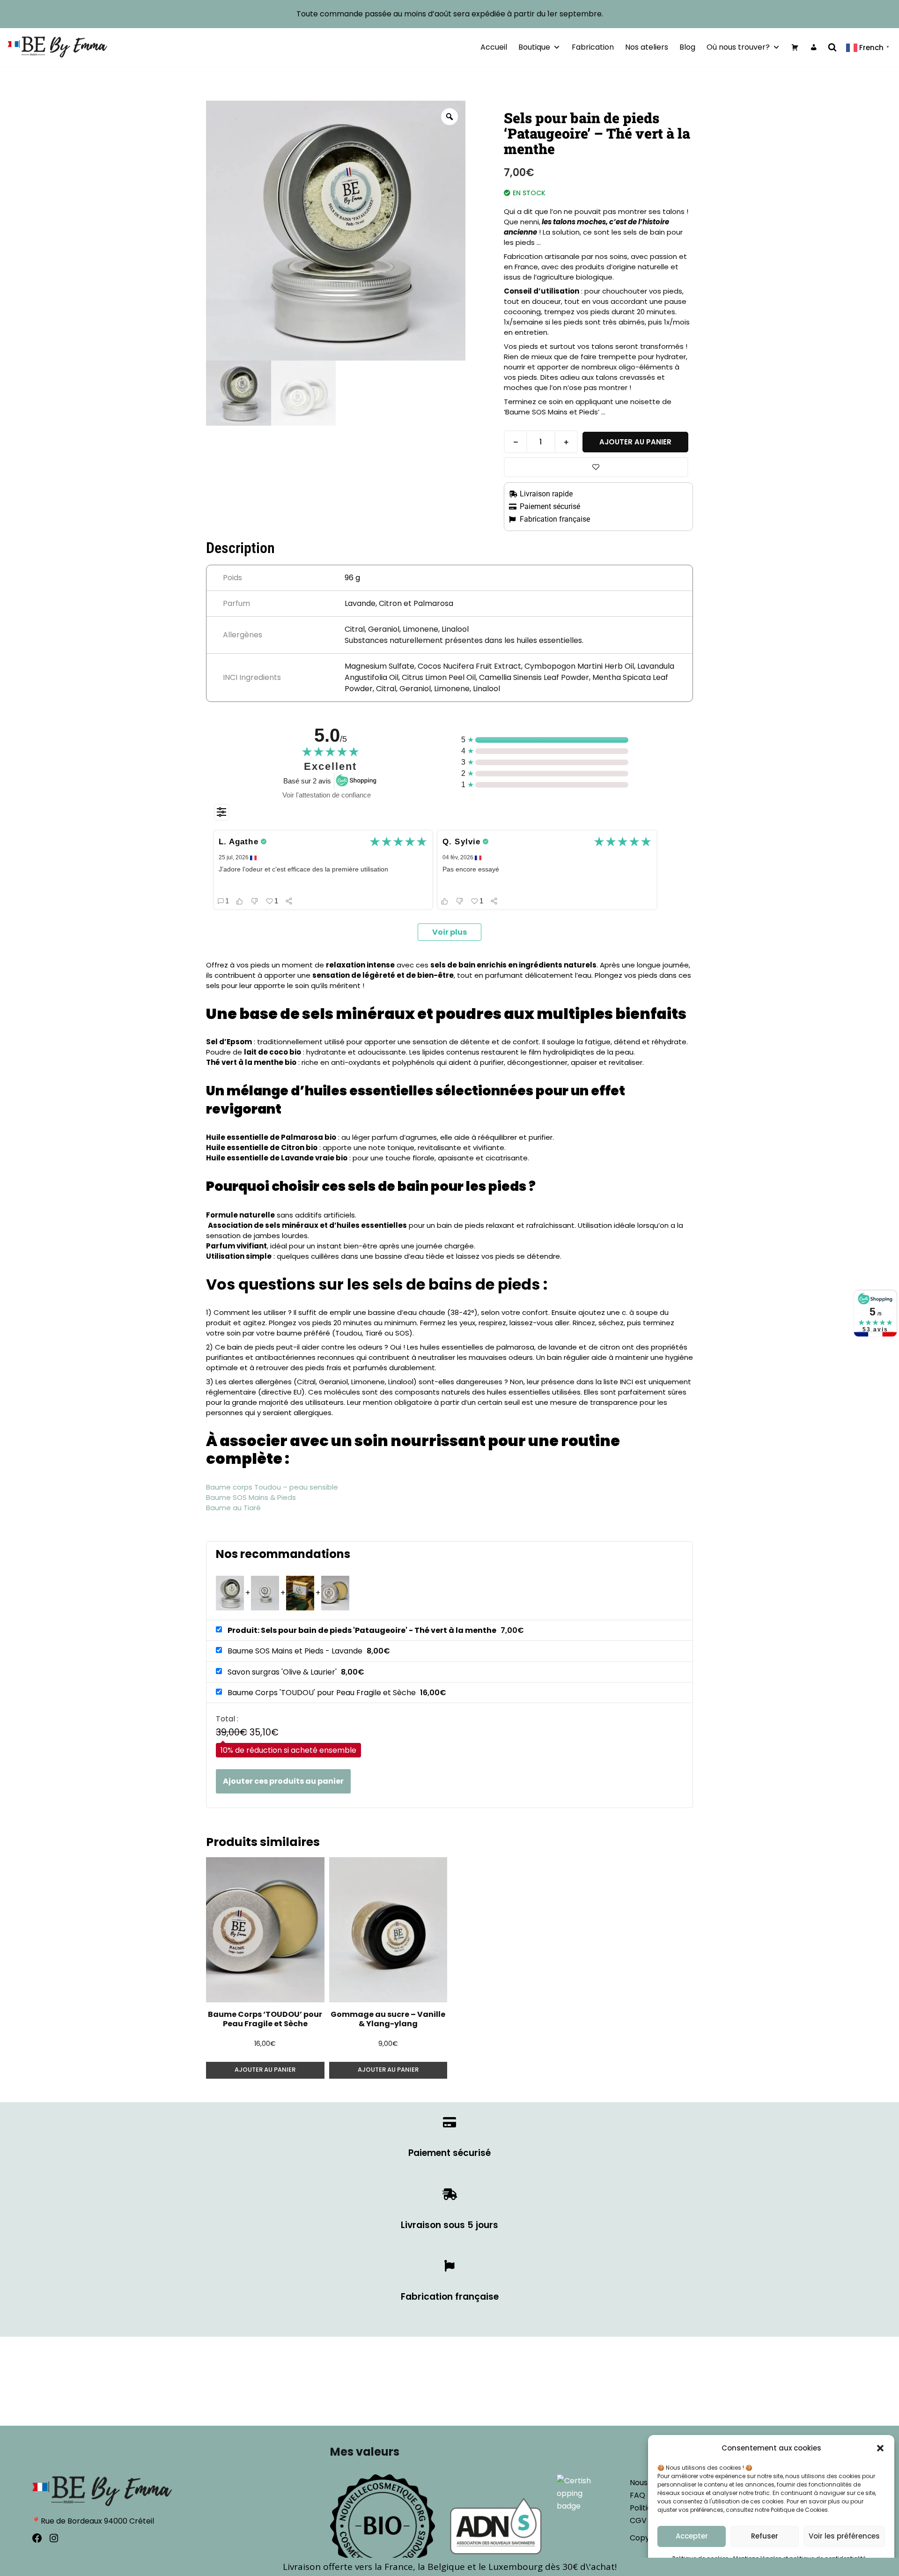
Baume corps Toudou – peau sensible (272, 1487)
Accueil (494, 47)
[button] (880, 2448)
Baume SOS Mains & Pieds (251, 1497)
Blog (687, 47)
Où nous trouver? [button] (738, 47)
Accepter (692, 2536)
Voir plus (449, 932)
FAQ (637, 2495)
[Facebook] (37, 2538)
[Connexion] (814, 47)
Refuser (765, 2536)
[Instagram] (54, 2538)
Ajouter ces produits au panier (283, 1781)
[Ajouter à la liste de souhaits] (596, 467)
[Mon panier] (795, 47)
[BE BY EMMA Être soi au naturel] (57, 47)
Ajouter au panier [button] (265, 2070)
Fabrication (593, 47)
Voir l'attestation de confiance (327, 795)
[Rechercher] (832, 47)
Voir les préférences (844, 2536)
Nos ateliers (647, 47)
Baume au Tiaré (233, 1508)
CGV (638, 2521)
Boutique (534, 47)
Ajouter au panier (635, 442)
